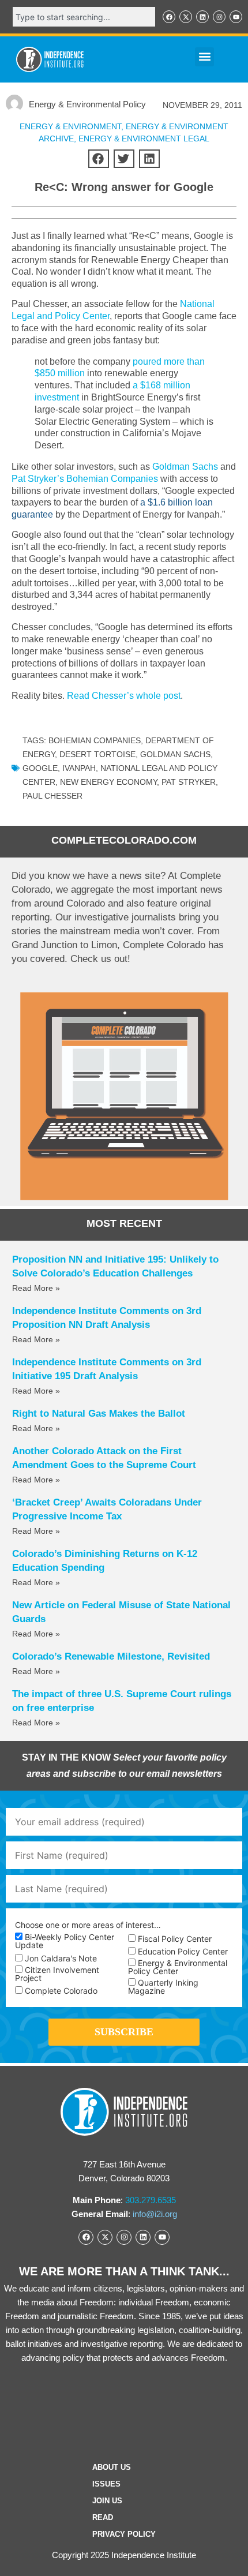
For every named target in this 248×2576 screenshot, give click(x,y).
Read (103, 2517)
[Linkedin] (202, 17)
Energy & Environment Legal (144, 138)
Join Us (107, 2501)
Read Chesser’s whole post (124, 696)
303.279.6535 (151, 2200)
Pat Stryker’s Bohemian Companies (85, 479)
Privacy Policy (124, 2534)
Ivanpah (79, 768)
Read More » (36, 1288)
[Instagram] (219, 17)
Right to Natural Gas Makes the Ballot (99, 1414)
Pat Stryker (189, 782)
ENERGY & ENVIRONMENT (70, 126)
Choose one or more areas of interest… (88, 1925)
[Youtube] (236, 17)
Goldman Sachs (185, 467)
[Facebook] (169, 17)
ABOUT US (112, 2467)
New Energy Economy (108, 782)
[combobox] (84, 17)
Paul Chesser (52, 796)
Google (40, 768)
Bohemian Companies (95, 740)
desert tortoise (97, 754)
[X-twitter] (186, 17)
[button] (204, 57)
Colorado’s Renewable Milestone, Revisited (111, 1656)
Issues (106, 2484)
